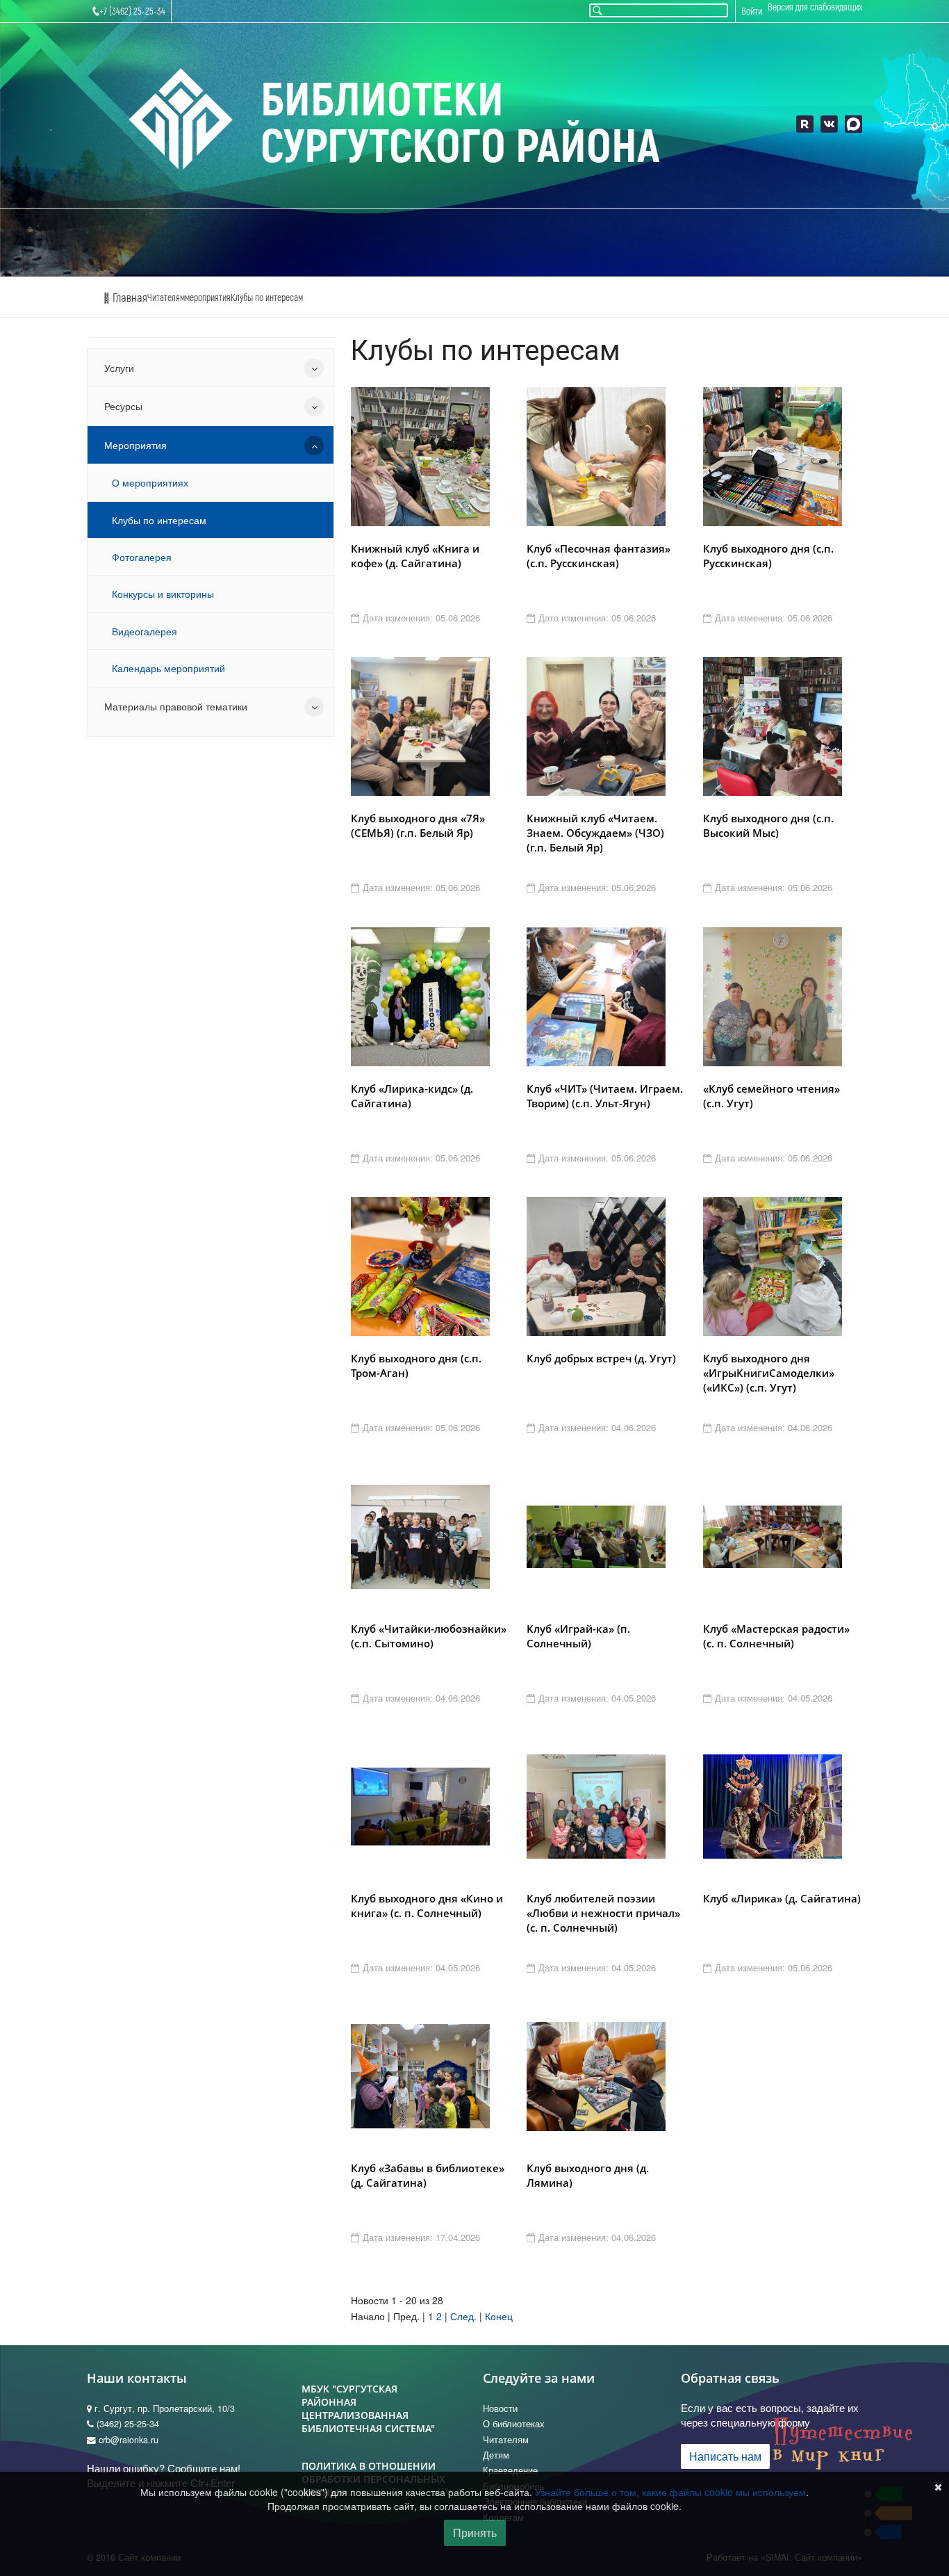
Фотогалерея (142, 557)
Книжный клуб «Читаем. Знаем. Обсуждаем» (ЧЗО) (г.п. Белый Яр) (595, 833)
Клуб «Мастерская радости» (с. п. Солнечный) (776, 1636)
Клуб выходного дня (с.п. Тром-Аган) (416, 1366)
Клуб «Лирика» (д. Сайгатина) (782, 1898)
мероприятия (208, 298)
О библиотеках (514, 2424)
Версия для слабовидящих (815, 7)
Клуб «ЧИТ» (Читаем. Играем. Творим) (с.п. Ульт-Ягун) (605, 1096)
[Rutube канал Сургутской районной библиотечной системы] (805, 124)
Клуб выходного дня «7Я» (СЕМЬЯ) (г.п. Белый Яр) (418, 825)
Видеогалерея (145, 631)
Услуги (119, 368)
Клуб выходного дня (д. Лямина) (588, 2175)
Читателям (166, 298)
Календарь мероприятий (168, 668)
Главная (129, 298)
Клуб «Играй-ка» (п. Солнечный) (578, 1636)
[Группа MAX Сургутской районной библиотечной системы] (853, 124)
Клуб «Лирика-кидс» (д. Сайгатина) (412, 1096)
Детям (496, 2455)
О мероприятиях (150, 482)
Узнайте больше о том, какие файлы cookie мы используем (670, 2492)
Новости (500, 2408)
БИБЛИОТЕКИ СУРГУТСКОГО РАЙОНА (460, 124)
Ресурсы (123, 406)
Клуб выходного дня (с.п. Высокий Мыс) (768, 825)
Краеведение (510, 2470)
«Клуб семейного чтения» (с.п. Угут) (771, 1096)
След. (463, 2316)
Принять (475, 2533)
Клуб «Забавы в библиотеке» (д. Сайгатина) (428, 2175)
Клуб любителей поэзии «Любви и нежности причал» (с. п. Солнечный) (603, 1913)
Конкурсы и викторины (163, 594)
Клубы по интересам (267, 298)
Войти (752, 11)
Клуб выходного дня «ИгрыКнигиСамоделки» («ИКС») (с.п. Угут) (769, 1373)
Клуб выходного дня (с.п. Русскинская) (768, 556)
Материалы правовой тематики (176, 706)
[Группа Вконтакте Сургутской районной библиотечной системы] (829, 124)
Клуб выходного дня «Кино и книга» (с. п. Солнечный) (427, 1906)
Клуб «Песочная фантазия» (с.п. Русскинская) (599, 556)
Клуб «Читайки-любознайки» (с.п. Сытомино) (429, 1636)
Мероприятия (135, 445)
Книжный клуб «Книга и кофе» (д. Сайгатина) (415, 556)
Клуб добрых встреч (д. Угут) (601, 1358)
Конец (499, 2316)
